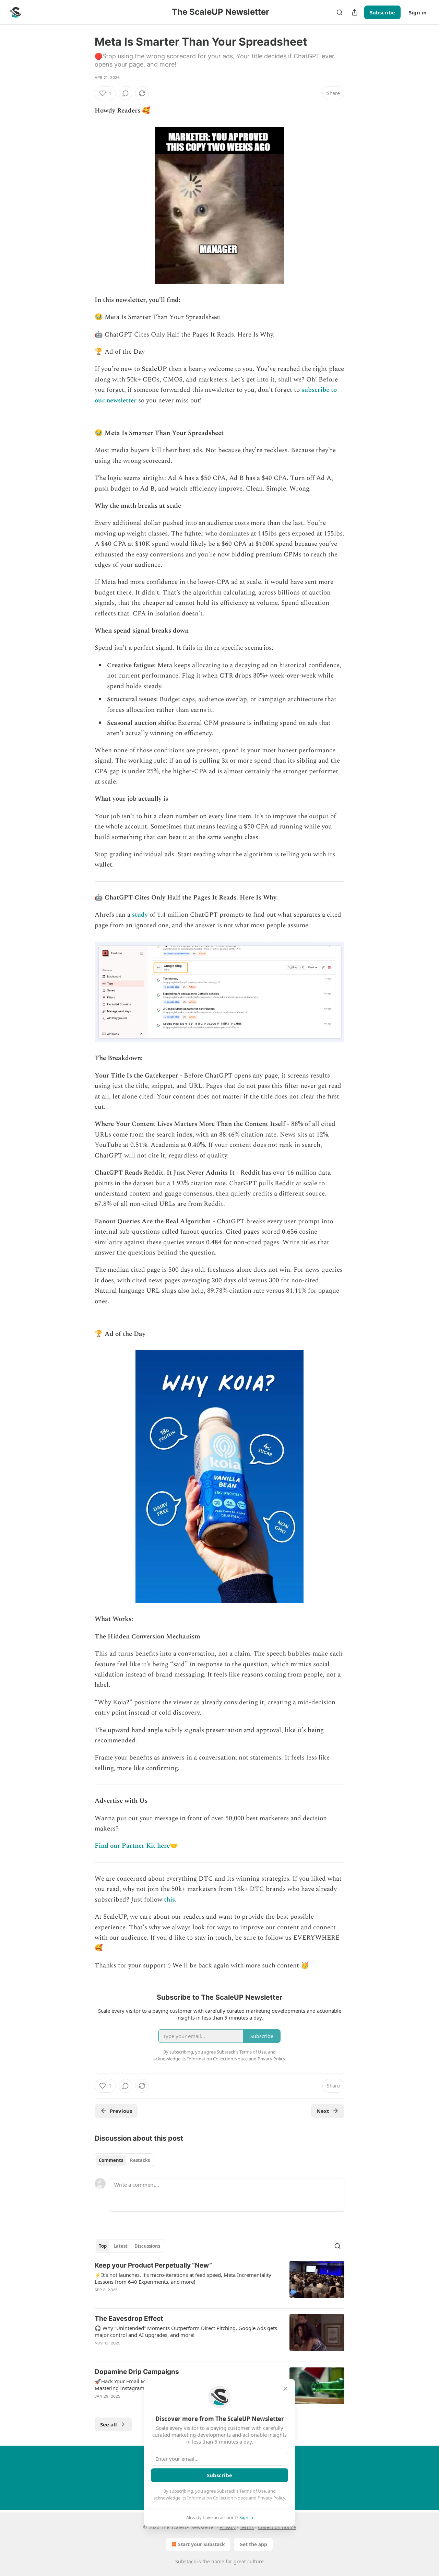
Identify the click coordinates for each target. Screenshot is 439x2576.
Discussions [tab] (147, 2246)
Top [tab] (103, 2246)
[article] (219, 2282)
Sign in (418, 12)
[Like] (99, 2352)
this (169, 1900)
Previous (121, 2111)
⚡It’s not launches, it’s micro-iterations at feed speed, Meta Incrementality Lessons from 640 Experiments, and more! (183, 2278)
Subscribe (382, 12)
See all (109, 2424)
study (140, 915)
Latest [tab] (121, 2246)
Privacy (228, 2527)
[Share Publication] (355, 12)
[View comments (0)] (126, 93)
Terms (247, 2527)
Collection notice (277, 2527)
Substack (186, 2561)
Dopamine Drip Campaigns (137, 2372)
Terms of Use (253, 2491)
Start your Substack (201, 2544)
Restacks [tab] (140, 2160)
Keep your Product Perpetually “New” (153, 2265)
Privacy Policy (271, 2498)
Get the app (253, 2544)
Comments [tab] (111, 2160)
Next (323, 2111)
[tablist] (124, 2160)
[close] (285, 2389)
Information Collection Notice (217, 2498)
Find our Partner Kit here (132, 1846)
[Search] (340, 12)
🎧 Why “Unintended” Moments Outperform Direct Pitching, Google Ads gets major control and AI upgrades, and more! (186, 2331)
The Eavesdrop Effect (129, 2319)
